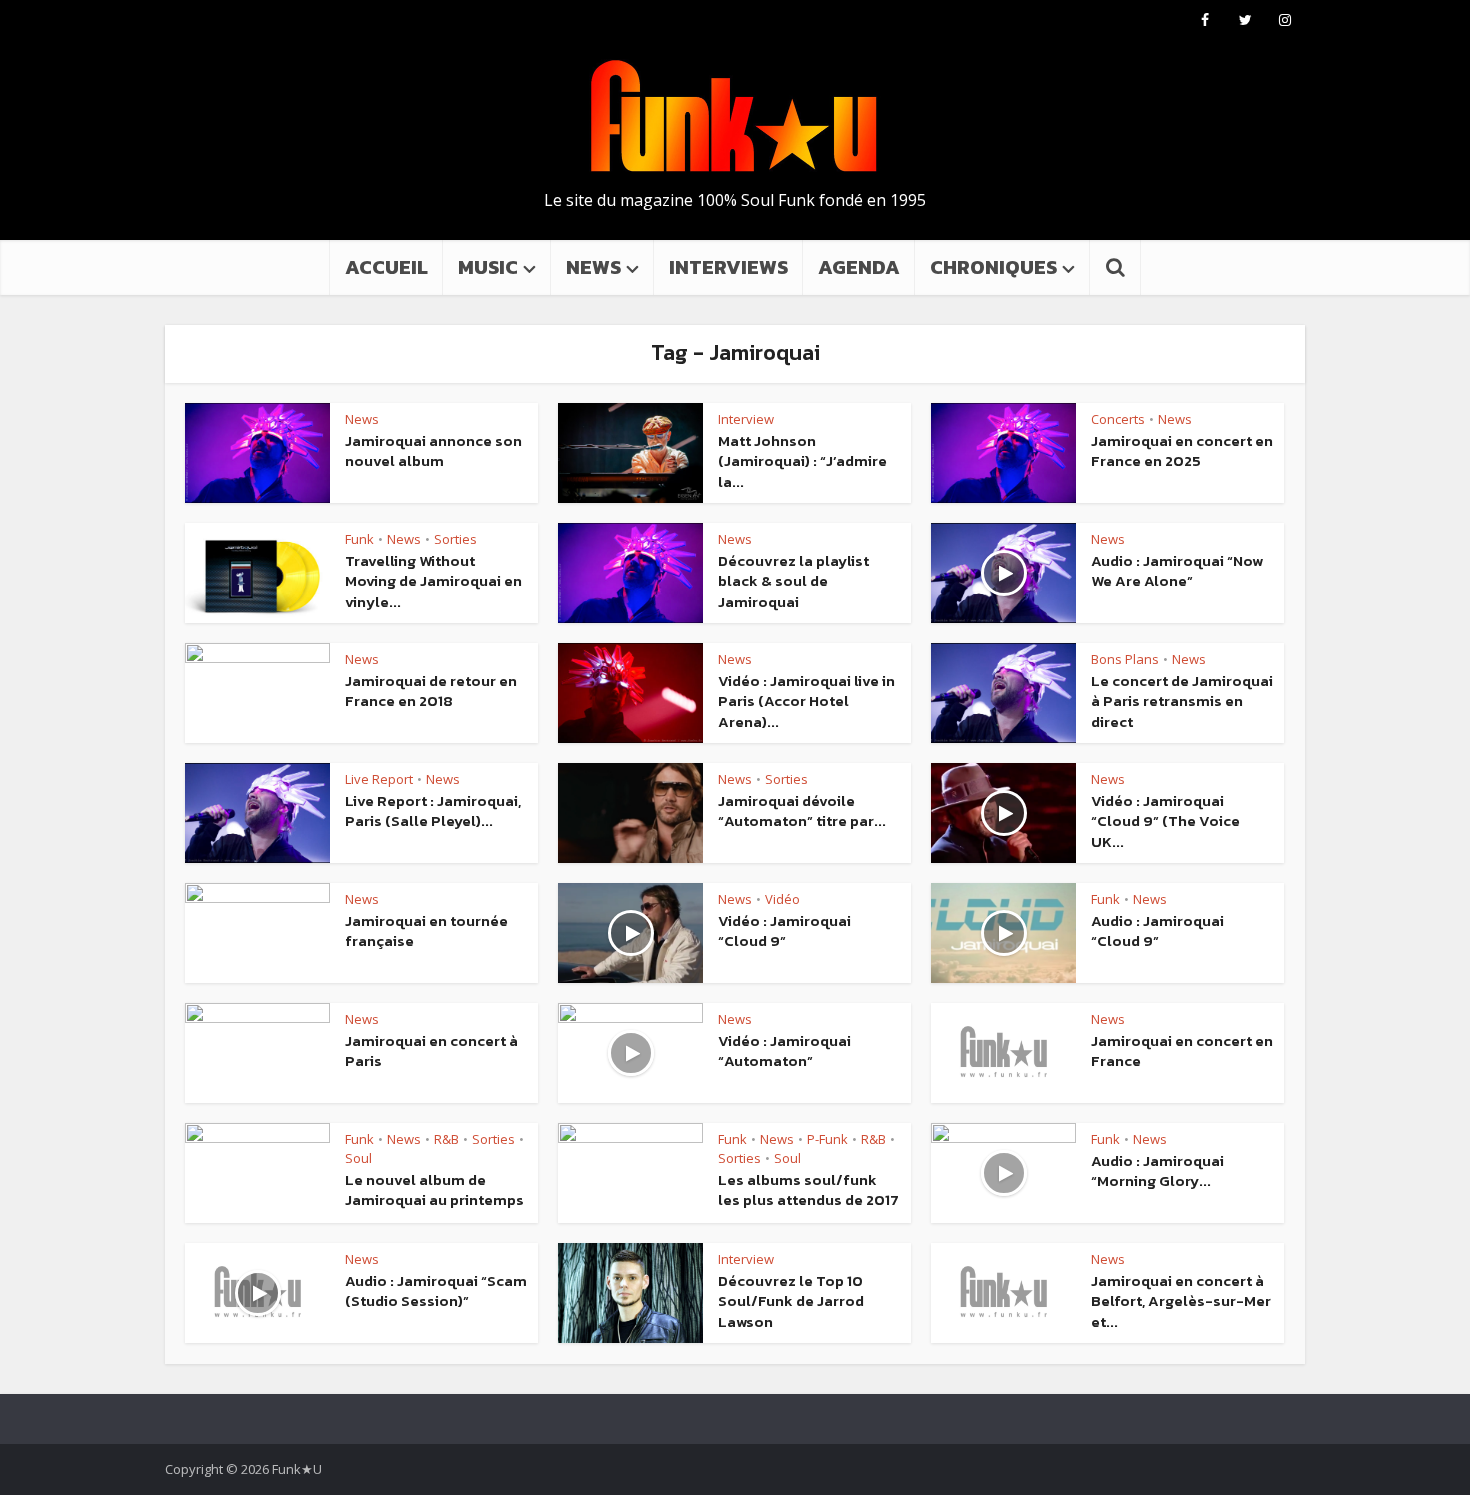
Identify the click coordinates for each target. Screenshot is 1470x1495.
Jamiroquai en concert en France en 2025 (1182, 450)
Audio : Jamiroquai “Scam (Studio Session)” (436, 1290)
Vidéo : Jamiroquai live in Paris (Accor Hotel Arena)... (806, 701)
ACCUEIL (386, 267)
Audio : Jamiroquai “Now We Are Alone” (1177, 570)
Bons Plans (1125, 659)
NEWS (593, 267)
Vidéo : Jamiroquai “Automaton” (784, 1050)
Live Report (379, 779)
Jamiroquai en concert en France (1182, 1050)
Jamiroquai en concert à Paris (431, 1050)
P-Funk (827, 1139)
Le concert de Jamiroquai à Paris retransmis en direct (1182, 701)
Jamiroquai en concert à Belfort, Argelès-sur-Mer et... (1181, 1301)
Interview (746, 419)
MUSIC (488, 267)
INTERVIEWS (728, 267)
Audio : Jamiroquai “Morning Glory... (1157, 1170)
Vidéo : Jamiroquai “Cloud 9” (784, 930)
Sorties (455, 539)
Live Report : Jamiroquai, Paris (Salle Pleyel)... (433, 810)
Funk (359, 539)
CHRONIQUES (993, 267)
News (362, 419)
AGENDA (859, 267)
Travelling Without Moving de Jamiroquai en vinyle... (433, 581)
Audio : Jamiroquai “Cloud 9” (1157, 930)
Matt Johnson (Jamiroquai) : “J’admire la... (802, 461)
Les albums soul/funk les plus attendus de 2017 (808, 1189)
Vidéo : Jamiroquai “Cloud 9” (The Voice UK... (1165, 821)
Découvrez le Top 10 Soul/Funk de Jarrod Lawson (791, 1301)
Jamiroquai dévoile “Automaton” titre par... (802, 810)
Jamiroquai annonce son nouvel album (433, 450)
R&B (446, 1139)
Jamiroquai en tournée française (426, 930)
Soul (358, 1158)
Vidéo (782, 899)
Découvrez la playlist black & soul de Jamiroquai (793, 581)
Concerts (1118, 419)
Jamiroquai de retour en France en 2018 (431, 690)
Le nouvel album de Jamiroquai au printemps (434, 1189)
